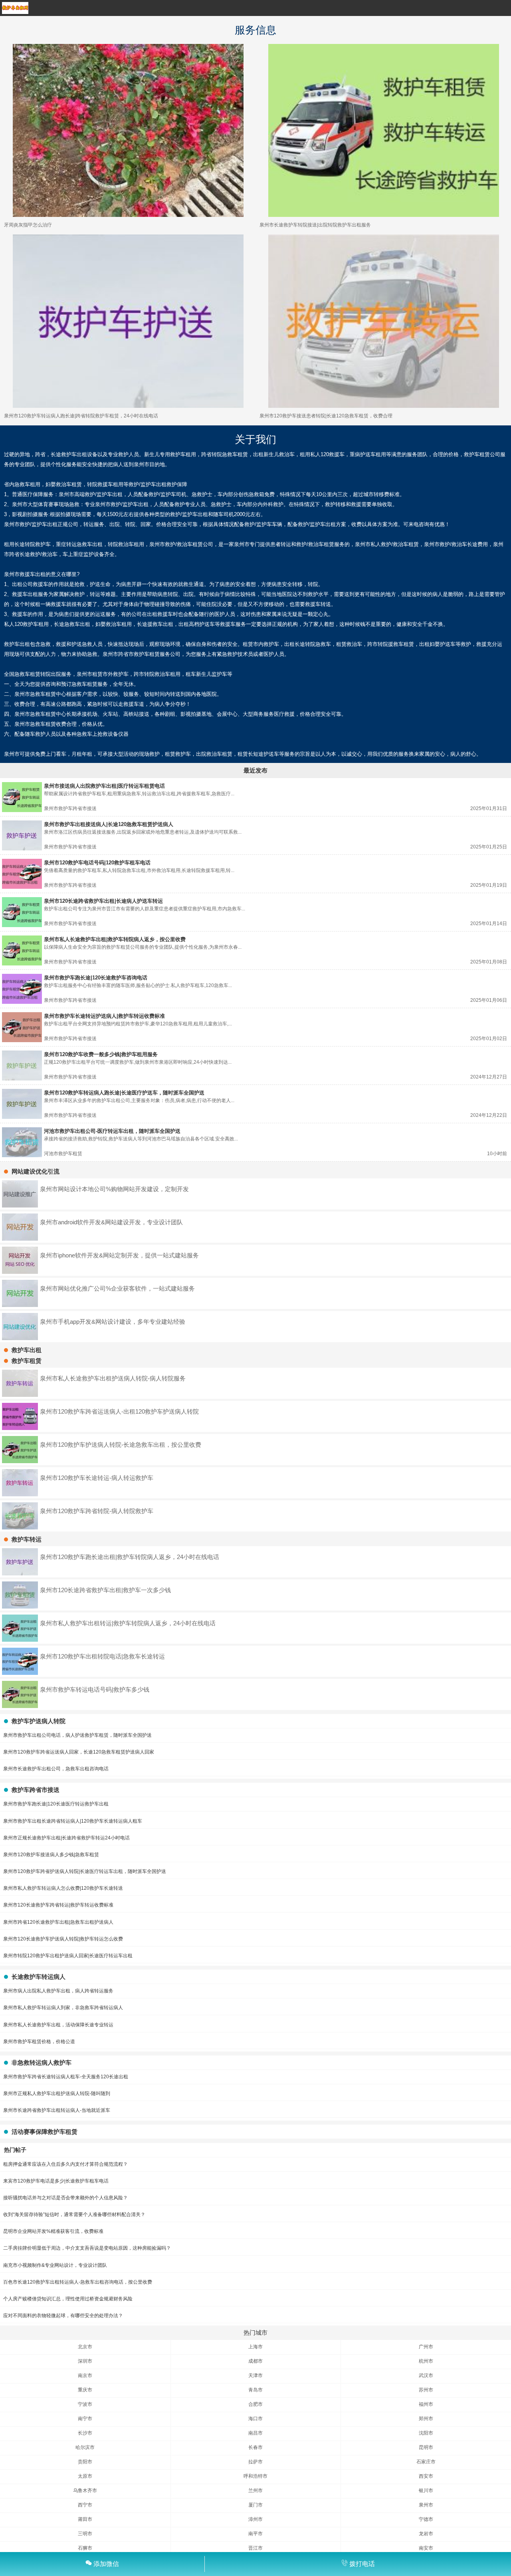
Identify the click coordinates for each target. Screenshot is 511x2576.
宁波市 (85, 2404)
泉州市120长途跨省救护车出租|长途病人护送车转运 (103, 901)
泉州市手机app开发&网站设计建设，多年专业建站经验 (113, 1322)
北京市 (85, 2347)
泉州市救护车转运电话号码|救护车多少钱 (95, 1689)
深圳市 (85, 2361)
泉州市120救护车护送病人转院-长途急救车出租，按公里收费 (121, 1445)
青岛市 (255, 2390)
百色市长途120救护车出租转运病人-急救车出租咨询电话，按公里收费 (78, 2282)
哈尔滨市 (85, 2447)
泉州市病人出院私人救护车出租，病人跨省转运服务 (58, 1991)
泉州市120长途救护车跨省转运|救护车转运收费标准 (58, 1905)
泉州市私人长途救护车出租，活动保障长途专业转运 (58, 2025)
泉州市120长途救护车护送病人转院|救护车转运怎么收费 (63, 1939)
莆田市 (85, 2519)
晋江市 (255, 2548)
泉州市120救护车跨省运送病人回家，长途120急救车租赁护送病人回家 (79, 1752)
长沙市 (85, 2433)
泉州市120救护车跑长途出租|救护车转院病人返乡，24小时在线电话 (130, 1557)
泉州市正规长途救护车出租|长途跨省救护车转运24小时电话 (66, 1838)
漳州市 (255, 2519)
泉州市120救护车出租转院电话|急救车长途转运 (102, 1656)
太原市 (85, 2476)
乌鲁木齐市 (85, 2491)
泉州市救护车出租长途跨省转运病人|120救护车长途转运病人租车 (73, 1821)
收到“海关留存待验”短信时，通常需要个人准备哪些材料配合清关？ (74, 2215)
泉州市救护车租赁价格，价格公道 (39, 2042)
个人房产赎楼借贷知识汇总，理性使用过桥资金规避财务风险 (68, 2299)
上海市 (255, 2347)
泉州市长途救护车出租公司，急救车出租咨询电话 (56, 1769)
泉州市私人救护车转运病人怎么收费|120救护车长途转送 (63, 1888)
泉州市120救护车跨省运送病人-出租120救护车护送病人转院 (119, 1411)
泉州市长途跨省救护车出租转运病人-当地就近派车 (57, 2110)
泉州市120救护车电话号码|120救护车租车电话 (97, 863)
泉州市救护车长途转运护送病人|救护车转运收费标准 (104, 1016)
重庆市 (85, 2390)
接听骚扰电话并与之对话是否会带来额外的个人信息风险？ (65, 2198)
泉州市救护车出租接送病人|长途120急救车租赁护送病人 (109, 824)
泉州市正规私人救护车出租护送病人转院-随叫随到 (57, 2093)
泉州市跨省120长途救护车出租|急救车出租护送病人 (58, 1922)
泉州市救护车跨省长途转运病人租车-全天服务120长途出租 (66, 2077)
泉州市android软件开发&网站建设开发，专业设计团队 (111, 1222)
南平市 (255, 2534)
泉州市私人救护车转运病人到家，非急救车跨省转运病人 (63, 2008)
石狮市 (85, 2548)
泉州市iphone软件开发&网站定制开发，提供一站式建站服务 (119, 1255)
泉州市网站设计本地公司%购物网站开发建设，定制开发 (114, 1189)
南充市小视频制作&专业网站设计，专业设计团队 (55, 2265)
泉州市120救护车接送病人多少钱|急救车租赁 (51, 1855)
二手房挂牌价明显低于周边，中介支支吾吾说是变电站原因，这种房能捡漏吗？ (87, 2248)
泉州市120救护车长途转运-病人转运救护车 (97, 1478)
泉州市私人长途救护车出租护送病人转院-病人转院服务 (113, 1378)
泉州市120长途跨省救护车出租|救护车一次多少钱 (105, 1590)
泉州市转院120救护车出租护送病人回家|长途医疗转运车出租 (68, 1956)
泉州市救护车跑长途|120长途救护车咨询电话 (96, 978)
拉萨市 (255, 2462)
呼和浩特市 (255, 2476)
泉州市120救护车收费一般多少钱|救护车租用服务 (101, 1054)
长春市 (255, 2447)
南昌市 (255, 2433)
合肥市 (255, 2404)
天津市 (255, 2375)
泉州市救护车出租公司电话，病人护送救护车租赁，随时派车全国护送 (77, 1735)
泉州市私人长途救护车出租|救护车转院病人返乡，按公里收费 (115, 939)
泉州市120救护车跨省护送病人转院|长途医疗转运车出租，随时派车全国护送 (85, 1871)
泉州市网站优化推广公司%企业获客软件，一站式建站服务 (117, 1288)
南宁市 (85, 2419)
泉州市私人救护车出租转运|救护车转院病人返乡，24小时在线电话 (128, 1623)
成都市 (255, 2361)
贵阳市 (85, 2462)
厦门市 (255, 2505)
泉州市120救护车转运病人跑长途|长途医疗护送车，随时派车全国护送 (124, 1093)
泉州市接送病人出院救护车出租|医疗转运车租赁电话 (104, 786)
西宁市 (85, 2505)
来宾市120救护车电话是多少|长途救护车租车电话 (56, 2181)
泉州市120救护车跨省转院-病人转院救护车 (97, 1511)
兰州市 (255, 2491)
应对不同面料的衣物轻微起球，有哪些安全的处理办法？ (63, 2316)
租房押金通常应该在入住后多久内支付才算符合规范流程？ (65, 2164)
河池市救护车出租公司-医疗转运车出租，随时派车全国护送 (112, 1131)
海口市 (255, 2419)
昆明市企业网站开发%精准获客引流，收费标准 (53, 2231)
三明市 (85, 2534)
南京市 (85, 2375)
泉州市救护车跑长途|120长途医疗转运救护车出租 (56, 1804)
